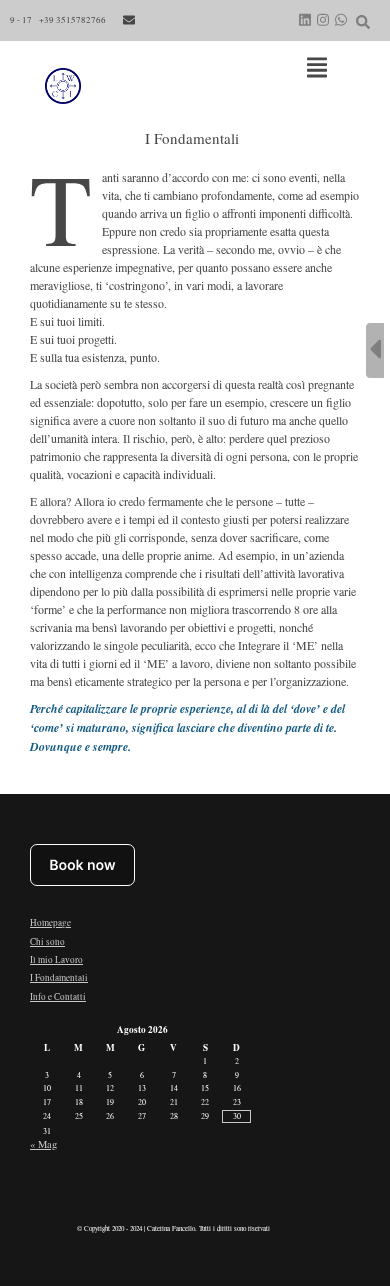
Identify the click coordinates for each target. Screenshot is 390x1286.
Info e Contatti (58, 996)
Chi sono (47, 941)
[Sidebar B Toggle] (375, 350)
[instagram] (323, 20)
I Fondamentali (59, 977)
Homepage (50, 922)
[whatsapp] (341, 20)
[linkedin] (305, 20)
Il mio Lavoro (56, 959)
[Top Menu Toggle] (317, 69)
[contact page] (129, 20)
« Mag (43, 1144)
